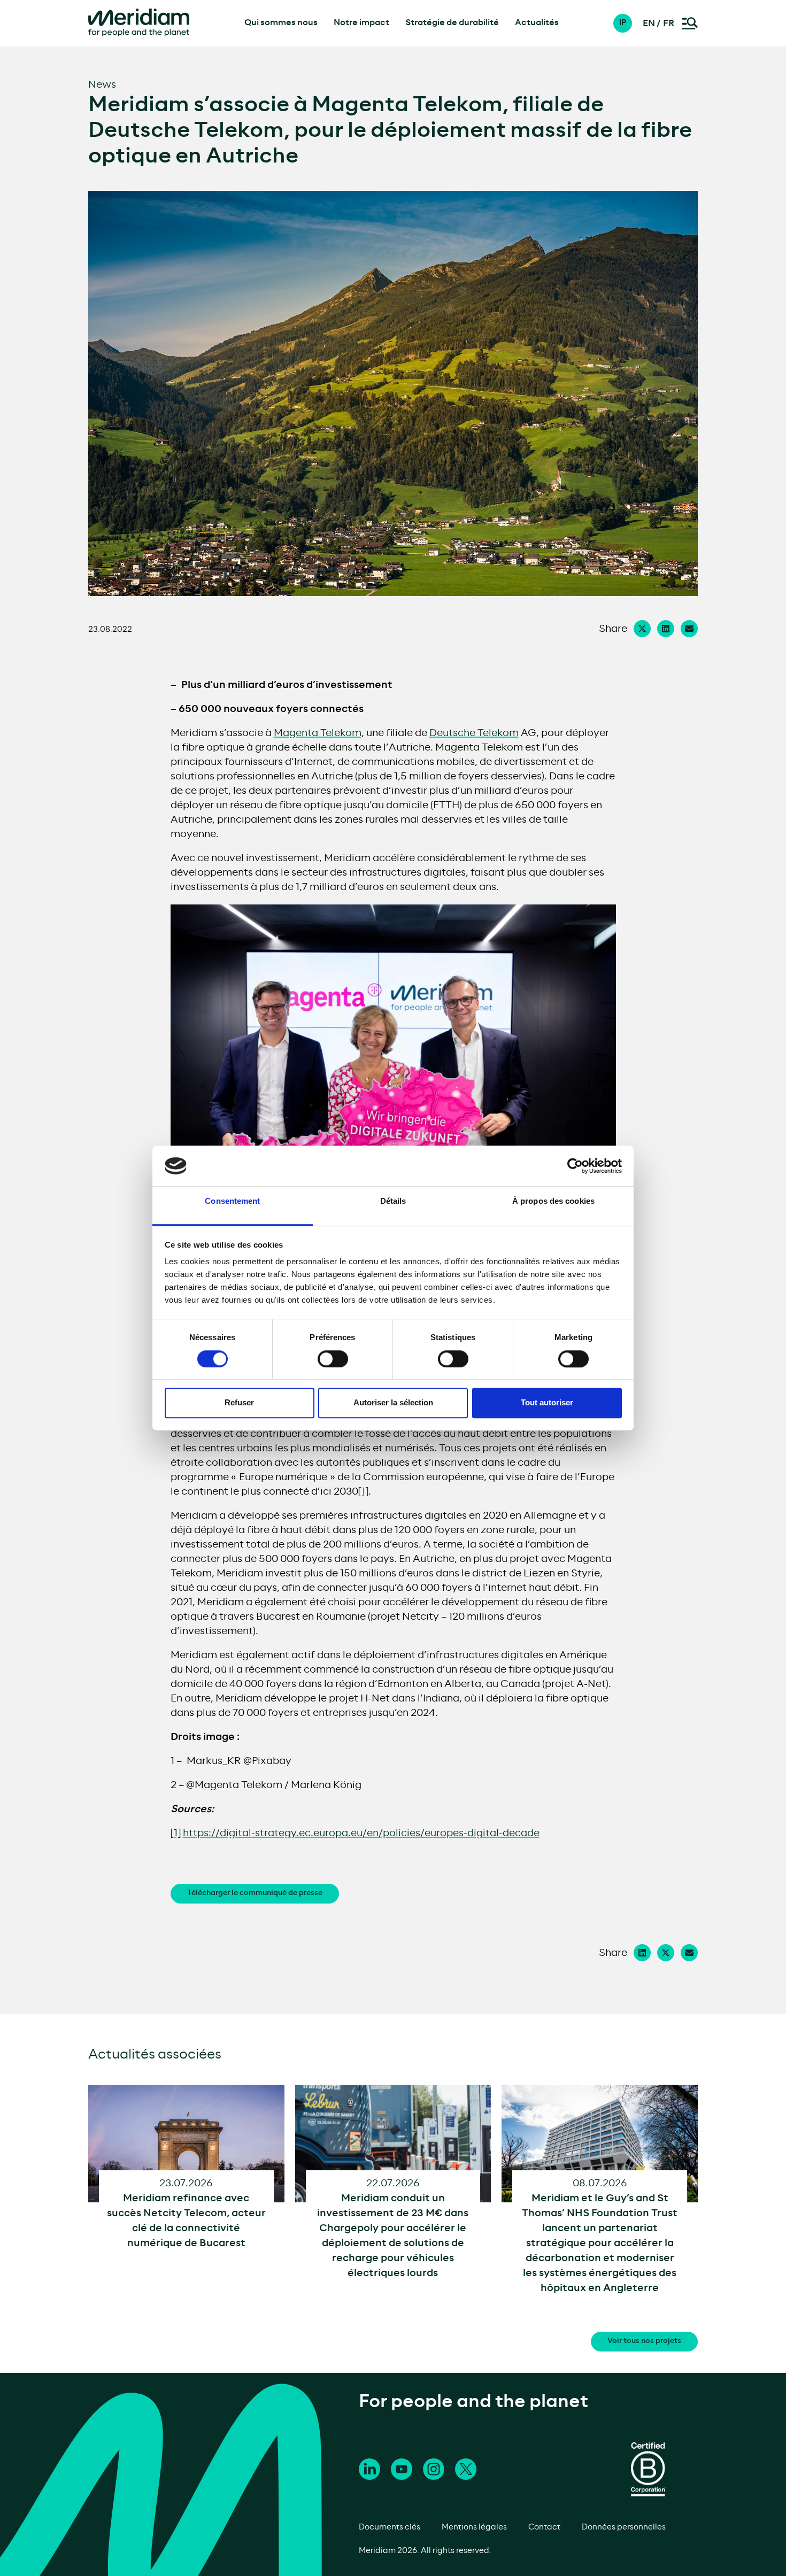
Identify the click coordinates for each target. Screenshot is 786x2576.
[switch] (333, 1359)
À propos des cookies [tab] (553, 1201)
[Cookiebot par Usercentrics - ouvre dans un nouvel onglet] (575, 1166)
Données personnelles (624, 2527)
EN (649, 24)
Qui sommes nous (281, 23)
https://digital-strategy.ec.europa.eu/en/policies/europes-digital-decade (361, 1834)
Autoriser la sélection (393, 1402)
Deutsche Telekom (474, 733)
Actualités (537, 23)
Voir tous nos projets (644, 2341)
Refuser (239, 1402)
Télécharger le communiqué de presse (255, 1893)
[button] (628, 23)
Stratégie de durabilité (452, 23)
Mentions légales (474, 2527)
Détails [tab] (393, 1201)
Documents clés (390, 2527)
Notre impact (361, 23)
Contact (544, 2527)
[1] (363, 1492)
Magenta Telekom (318, 733)
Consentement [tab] (232, 1201)
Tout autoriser (547, 1402)
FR (669, 24)
